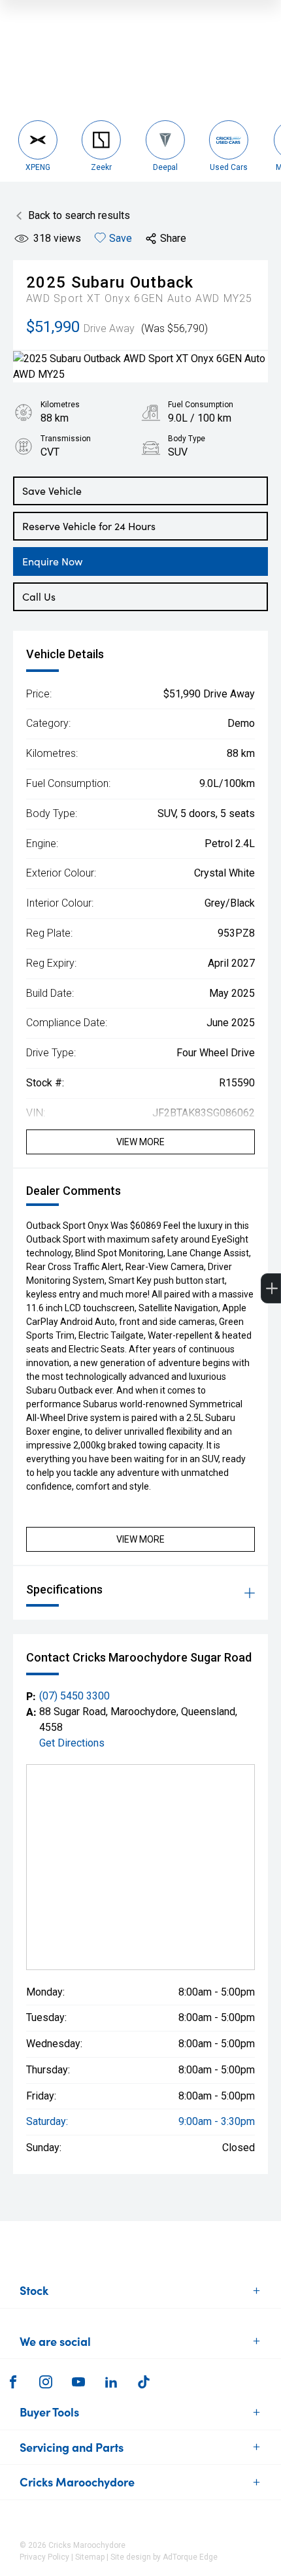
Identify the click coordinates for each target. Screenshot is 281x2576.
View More (140, 1142)
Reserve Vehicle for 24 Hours (89, 526)
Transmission (66, 439)
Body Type (187, 439)
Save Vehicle (52, 491)
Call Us (39, 596)
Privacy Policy (44, 2557)
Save (121, 238)
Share (173, 238)
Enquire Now (52, 561)
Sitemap (90, 2557)
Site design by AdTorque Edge (164, 2557)
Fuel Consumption (201, 405)
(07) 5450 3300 (74, 1696)
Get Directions (72, 1743)
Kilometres (60, 405)
